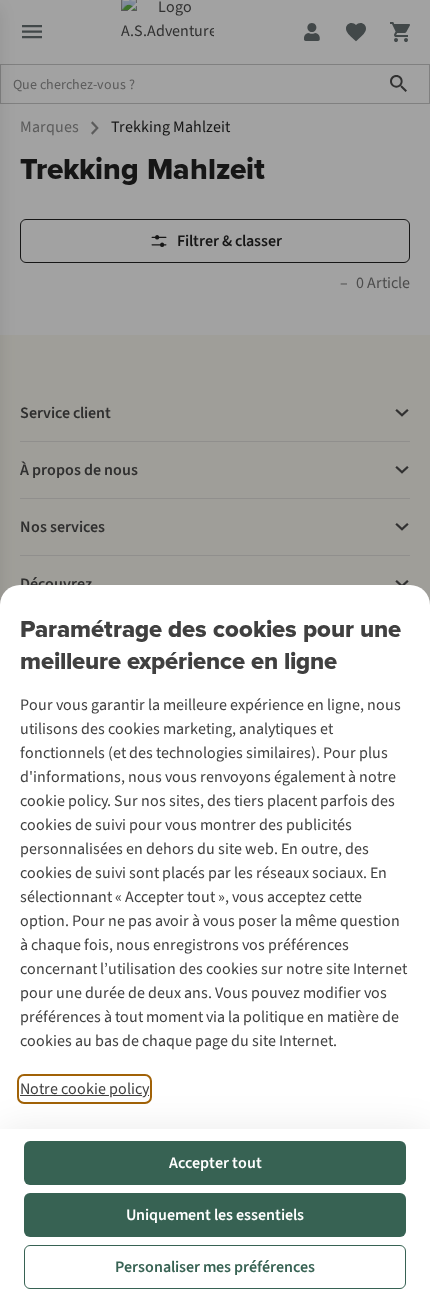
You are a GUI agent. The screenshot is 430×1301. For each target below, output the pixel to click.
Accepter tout (215, 1163)
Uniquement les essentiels (215, 1215)
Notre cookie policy (84, 1089)
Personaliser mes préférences (215, 1267)
